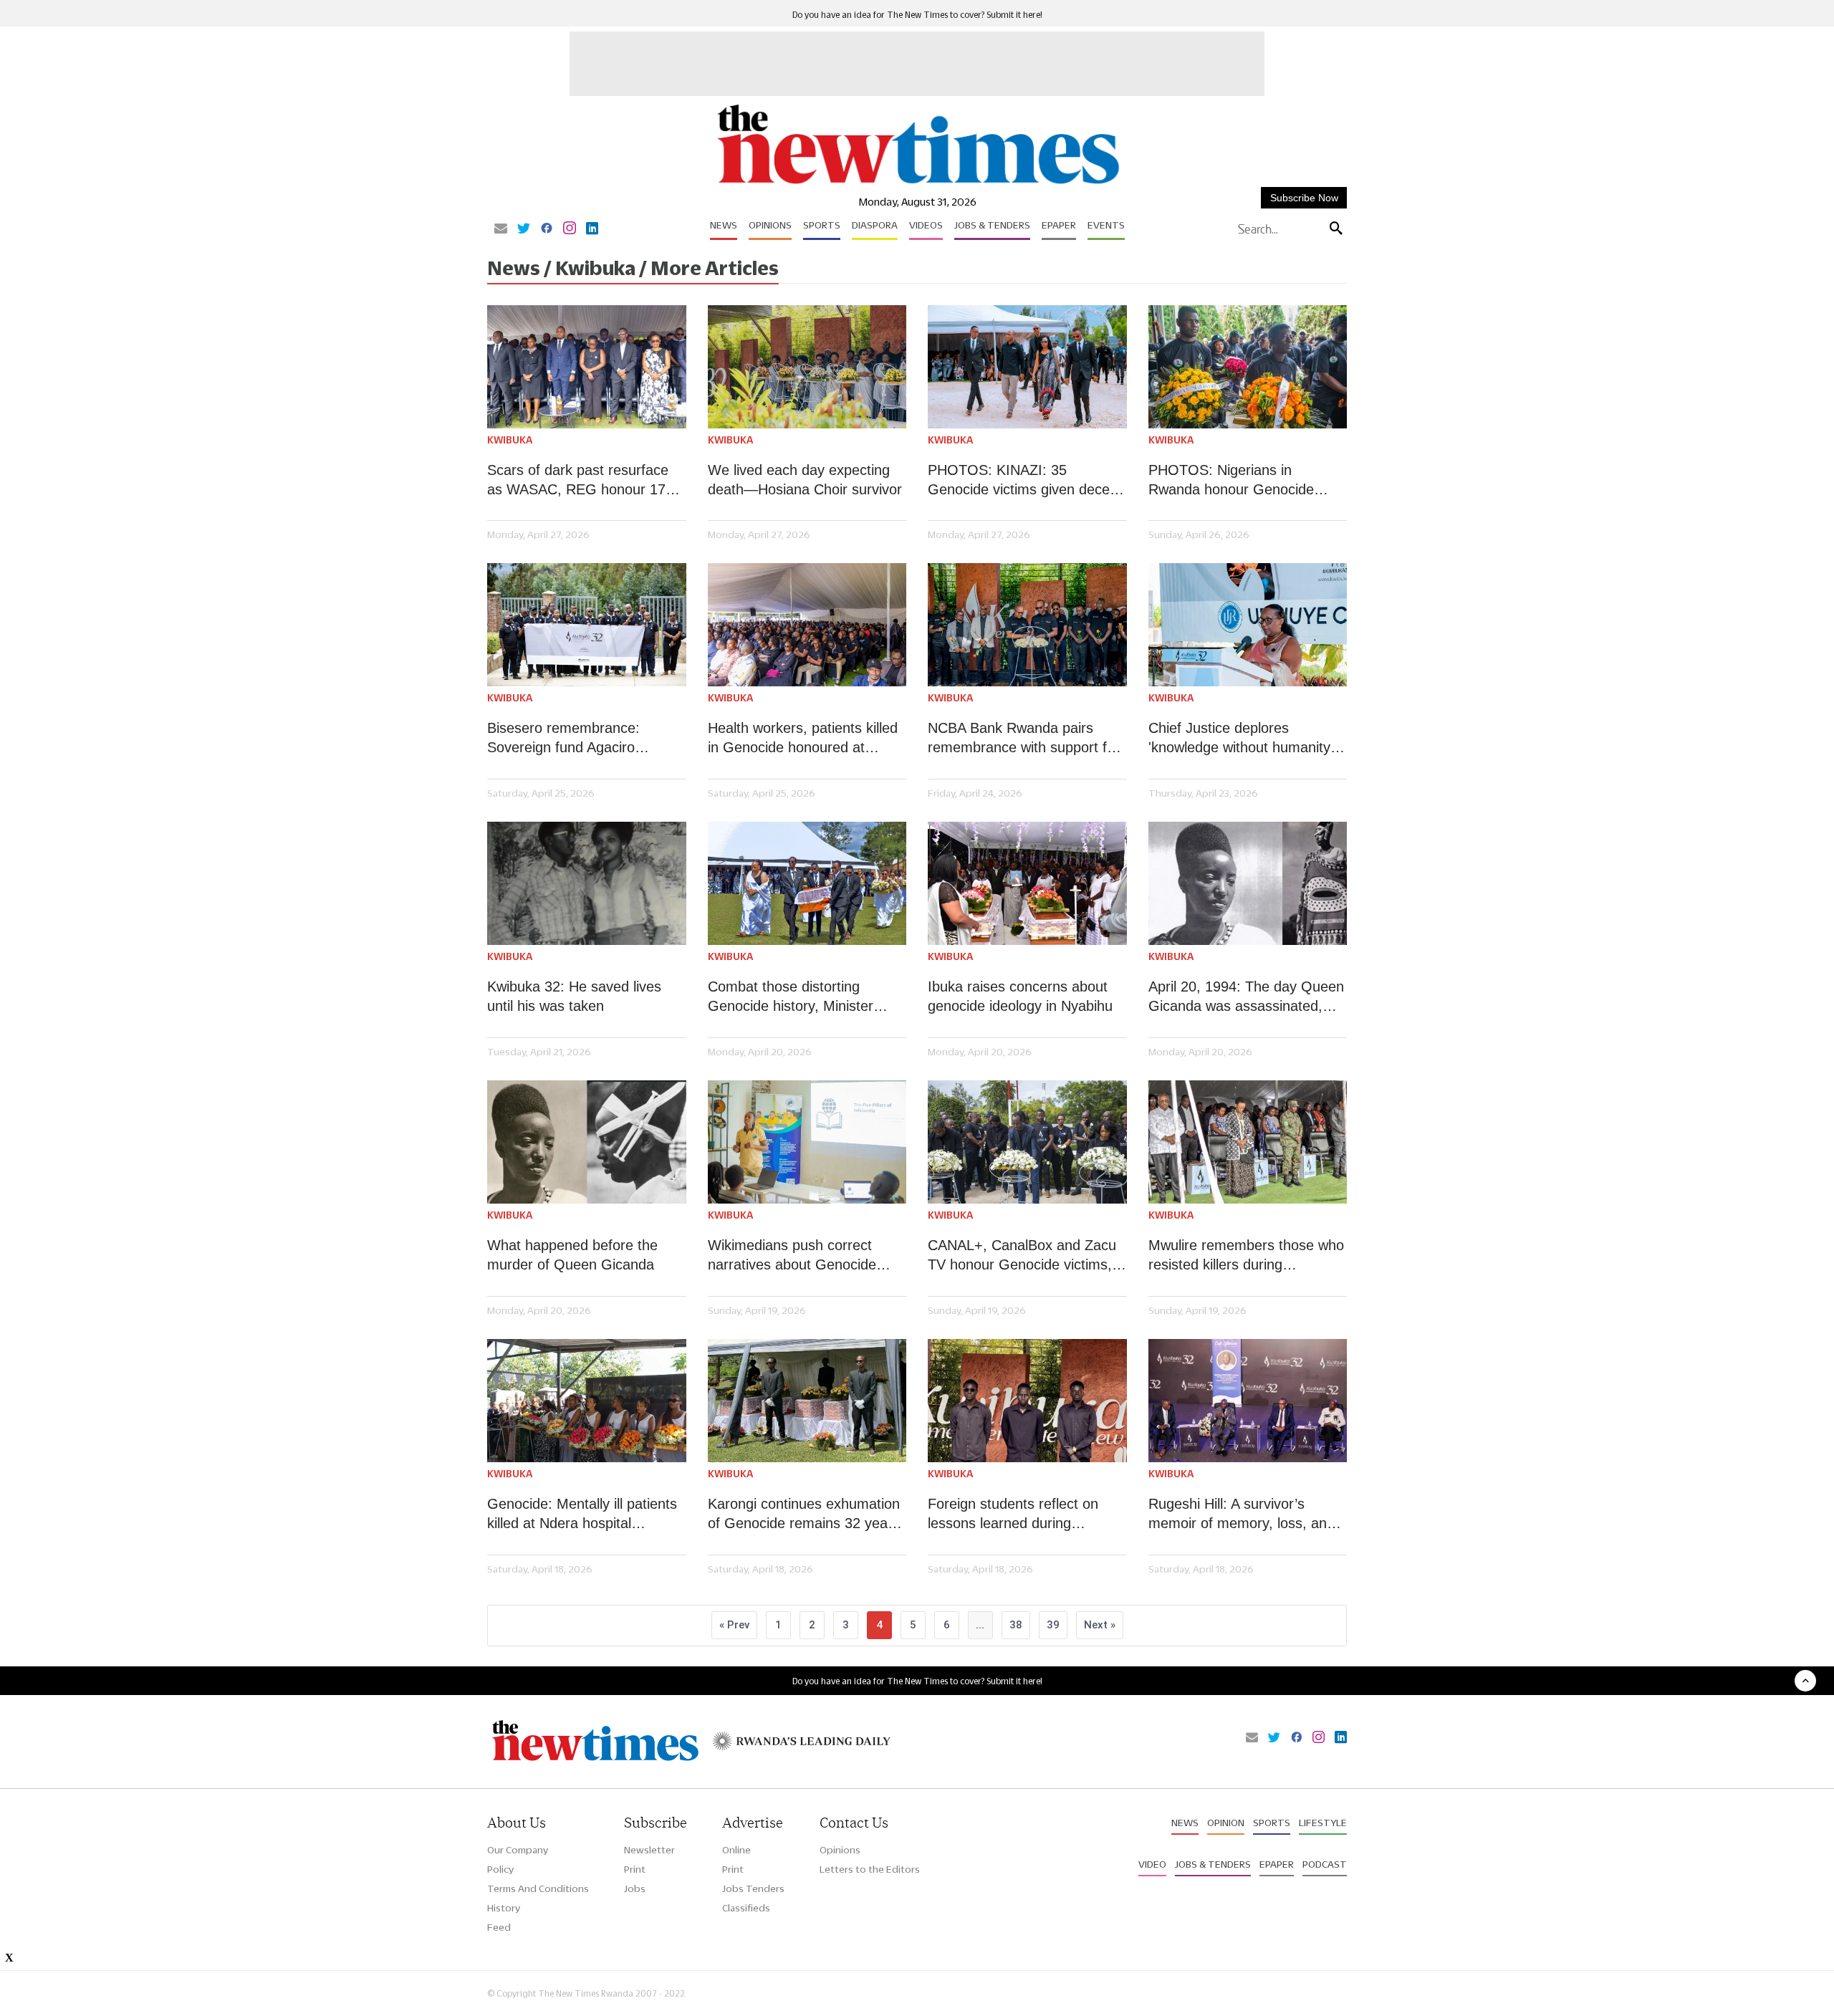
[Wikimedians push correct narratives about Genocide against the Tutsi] (807, 1142)
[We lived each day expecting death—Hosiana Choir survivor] (807, 367)
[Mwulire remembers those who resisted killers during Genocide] (1248, 1142)
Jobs (635, 1888)
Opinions (770, 225)
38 (1016, 1625)
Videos (926, 225)
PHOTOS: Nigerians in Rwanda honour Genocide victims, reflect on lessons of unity (1239, 481)
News (724, 225)
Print (635, 1869)
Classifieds (746, 1908)
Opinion (1226, 1823)
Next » (1100, 1625)
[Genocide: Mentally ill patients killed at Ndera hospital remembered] (587, 1401)
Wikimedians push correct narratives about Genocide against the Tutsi (792, 1256)
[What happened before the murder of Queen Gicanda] (587, 1142)
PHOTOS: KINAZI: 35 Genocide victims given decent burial (1025, 481)
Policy (500, 1869)
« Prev (734, 1625)
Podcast (1325, 1864)
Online (736, 1850)
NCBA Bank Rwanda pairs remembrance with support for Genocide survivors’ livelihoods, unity (1027, 739)
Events (1106, 225)
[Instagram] (570, 229)
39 (1053, 1625)
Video (1152, 1864)
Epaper (1059, 225)
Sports (822, 225)
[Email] (501, 229)
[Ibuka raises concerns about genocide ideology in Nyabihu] (1027, 883)
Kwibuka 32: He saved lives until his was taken (574, 996)
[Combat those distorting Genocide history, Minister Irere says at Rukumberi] (807, 883)
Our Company (518, 1850)
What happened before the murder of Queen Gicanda (572, 1255)
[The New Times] (917, 184)
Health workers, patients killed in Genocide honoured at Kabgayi (803, 739)
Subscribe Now (1304, 198)
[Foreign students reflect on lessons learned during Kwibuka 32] (1027, 1401)
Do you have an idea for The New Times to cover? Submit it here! (917, 15)
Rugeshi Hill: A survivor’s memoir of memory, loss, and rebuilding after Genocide (1242, 1515)
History (504, 1908)
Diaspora (875, 225)
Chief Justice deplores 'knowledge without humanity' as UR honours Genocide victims (1241, 739)
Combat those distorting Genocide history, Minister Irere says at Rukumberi (791, 997)
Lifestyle (1323, 1823)
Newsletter (649, 1850)
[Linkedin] (592, 229)
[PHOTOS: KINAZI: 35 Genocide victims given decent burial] (1027, 367)
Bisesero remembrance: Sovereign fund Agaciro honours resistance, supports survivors (580, 739)
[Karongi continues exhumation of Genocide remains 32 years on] (807, 1401)
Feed (499, 1927)
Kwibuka (510, 440)
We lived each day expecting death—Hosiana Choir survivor (805, 480)
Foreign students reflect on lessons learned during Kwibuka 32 (1013, 1515)
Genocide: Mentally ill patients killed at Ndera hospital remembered (582, 1515)
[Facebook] (547, 229)
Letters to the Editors (870, 1869)
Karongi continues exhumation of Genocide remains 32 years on (804, 1515)
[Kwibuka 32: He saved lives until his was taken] (587, 883)
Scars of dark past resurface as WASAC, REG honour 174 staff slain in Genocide (580, 481)
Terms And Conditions (538, 1888)
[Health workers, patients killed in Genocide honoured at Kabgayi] (807, 625)
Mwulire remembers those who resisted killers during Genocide (1246, 1256)
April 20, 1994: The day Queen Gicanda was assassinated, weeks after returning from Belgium (1246, 997)
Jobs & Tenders (992, 225)
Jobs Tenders (753, 1888)
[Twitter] (524, 229)
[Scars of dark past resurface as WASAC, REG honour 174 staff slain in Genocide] (587, 367)
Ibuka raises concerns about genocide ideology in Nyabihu (1020, 996)
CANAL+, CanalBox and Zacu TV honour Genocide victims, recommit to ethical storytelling (1024, 1256)
